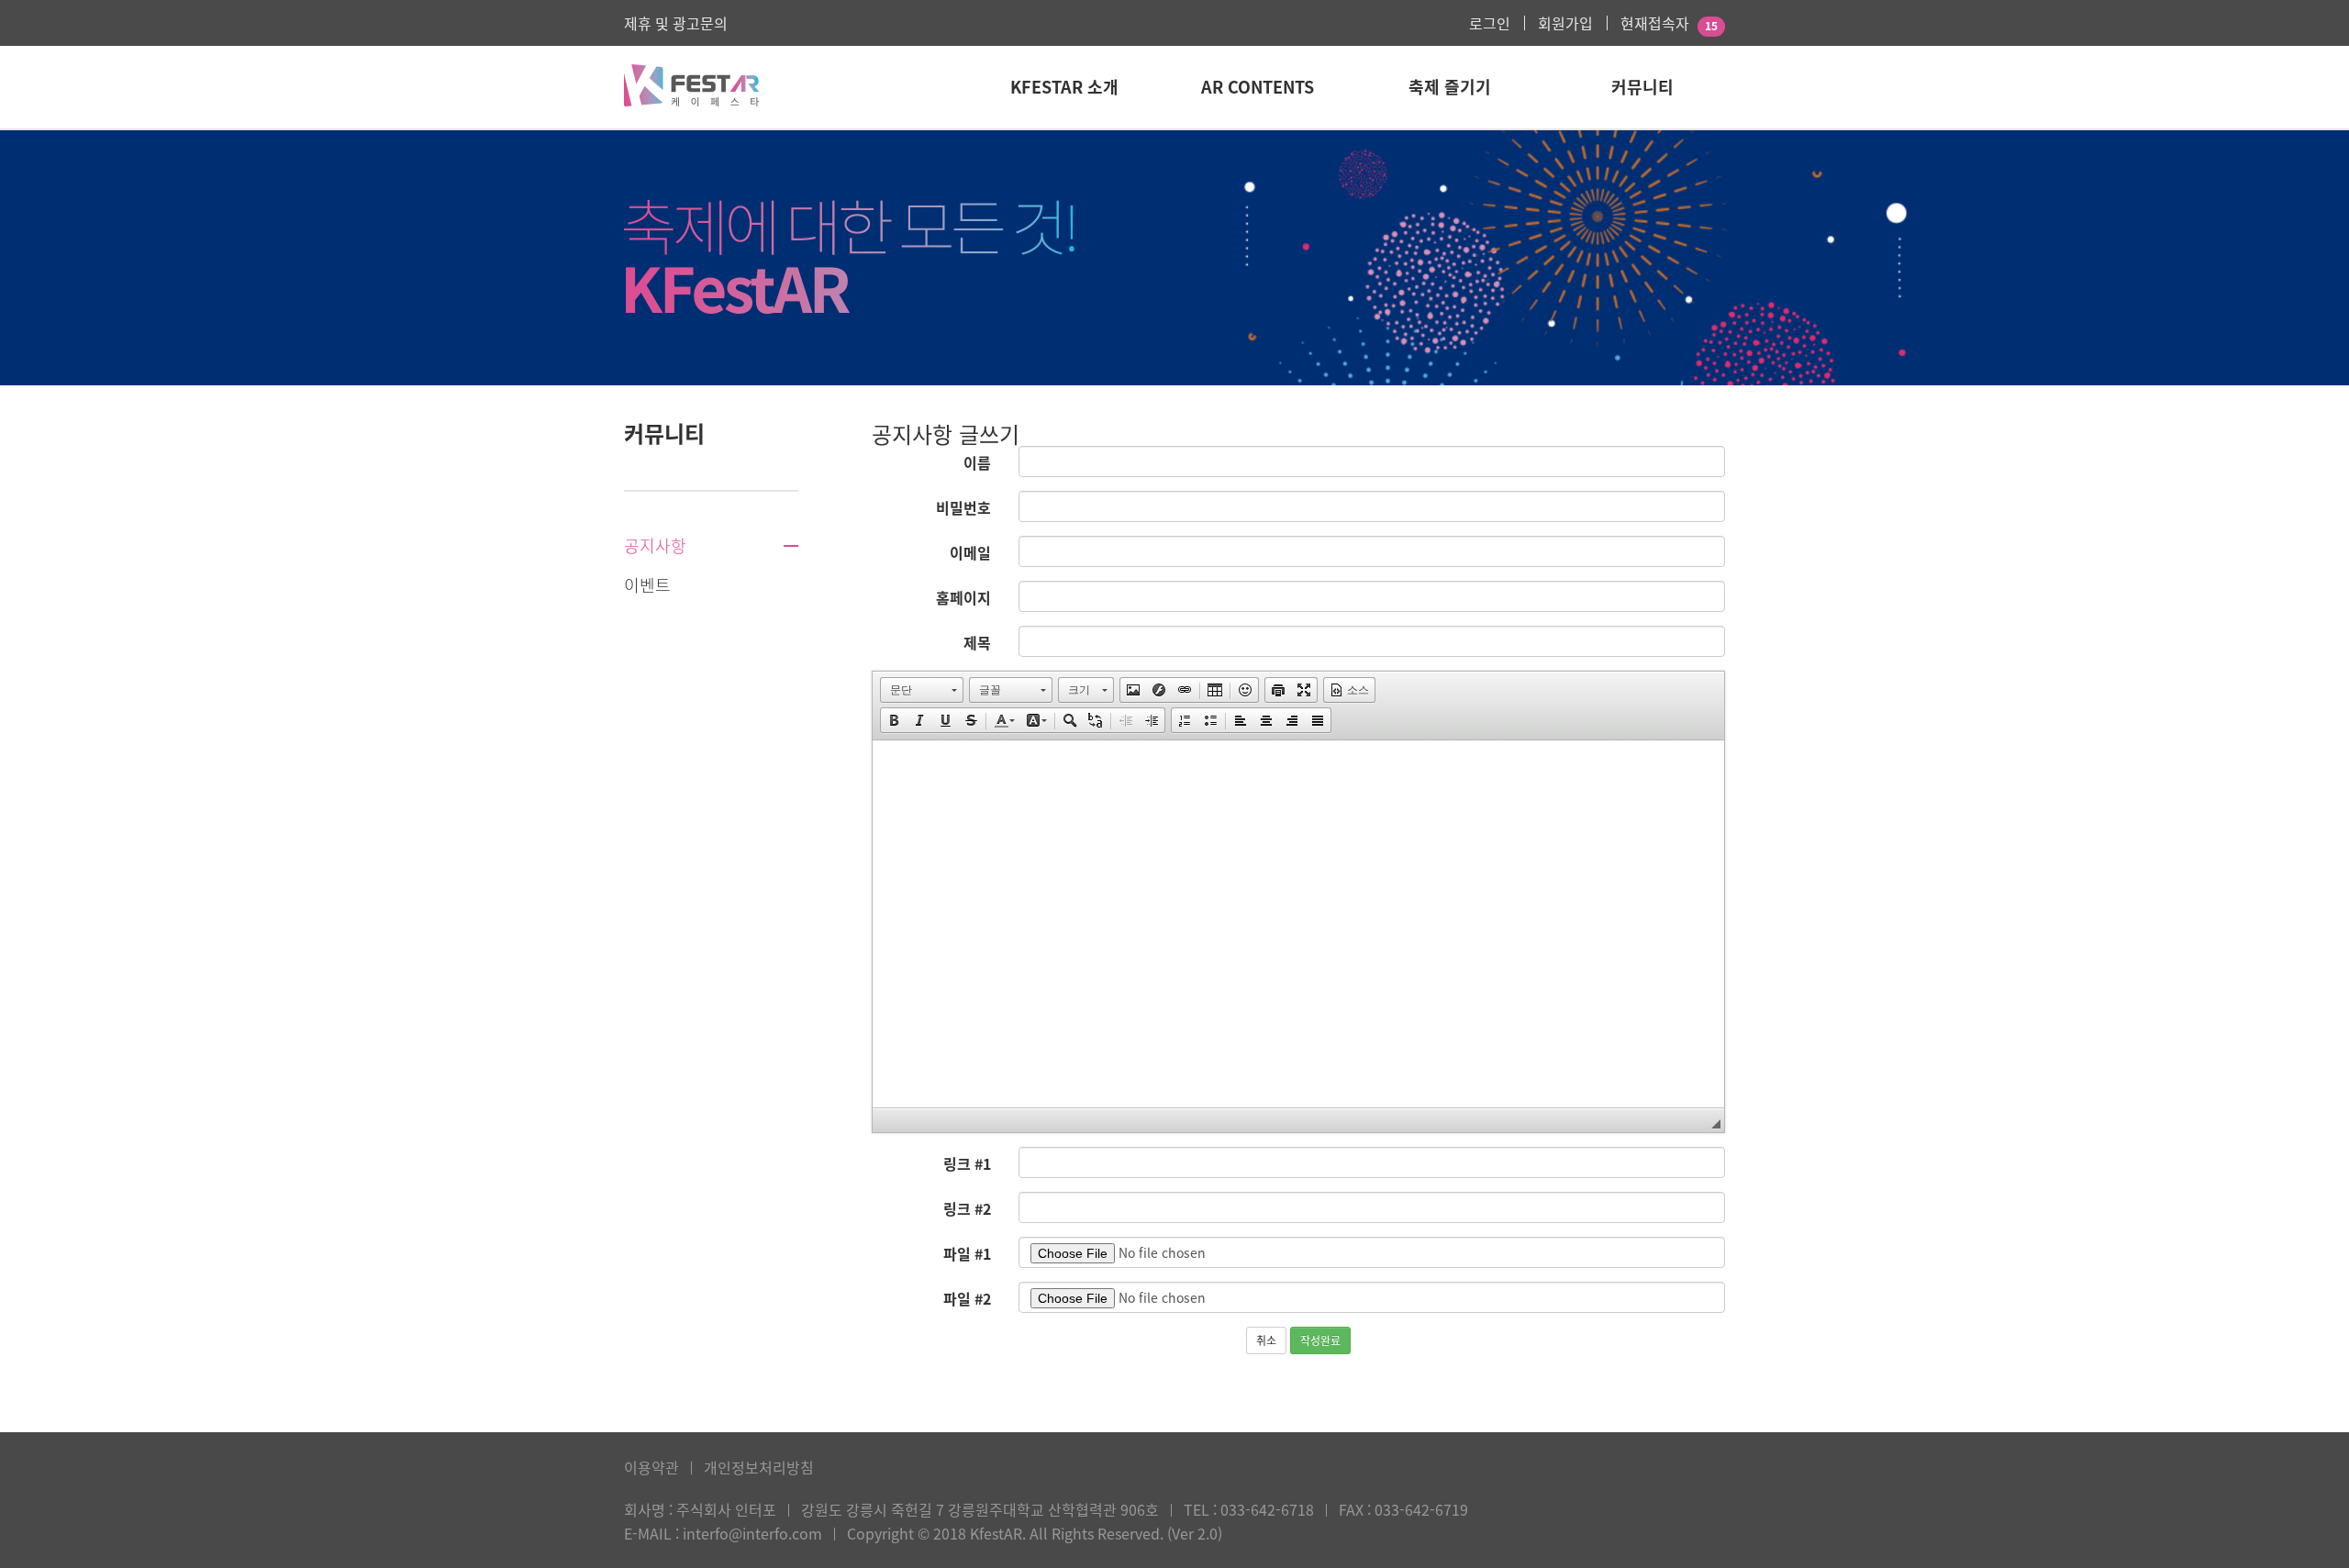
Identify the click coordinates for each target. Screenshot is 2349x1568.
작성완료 (1320, 1340)
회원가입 (1565, 23)
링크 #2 (967, 1208)
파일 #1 (967, 1253)
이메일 (970, 552)
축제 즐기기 (1450, 87)
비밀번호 (963, 507)
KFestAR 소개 (1064, 87)
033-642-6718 (1267, 1509)
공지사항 (655, 546)
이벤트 (647, 585)
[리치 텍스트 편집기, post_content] (1298, 924)
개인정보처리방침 (759, 1467)
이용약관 (651, 1467)
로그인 (1490, 23)
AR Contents (1258, 87)
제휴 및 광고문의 (676, 23)
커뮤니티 (1642, 87)
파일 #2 (967, 1298)
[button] (922, 690)
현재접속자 (1655, 23)
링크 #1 (967, 1163)
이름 (977, 462)
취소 (1266, 1340)
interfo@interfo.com (752, 1533)
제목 (977, 642)
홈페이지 (963, 597)
